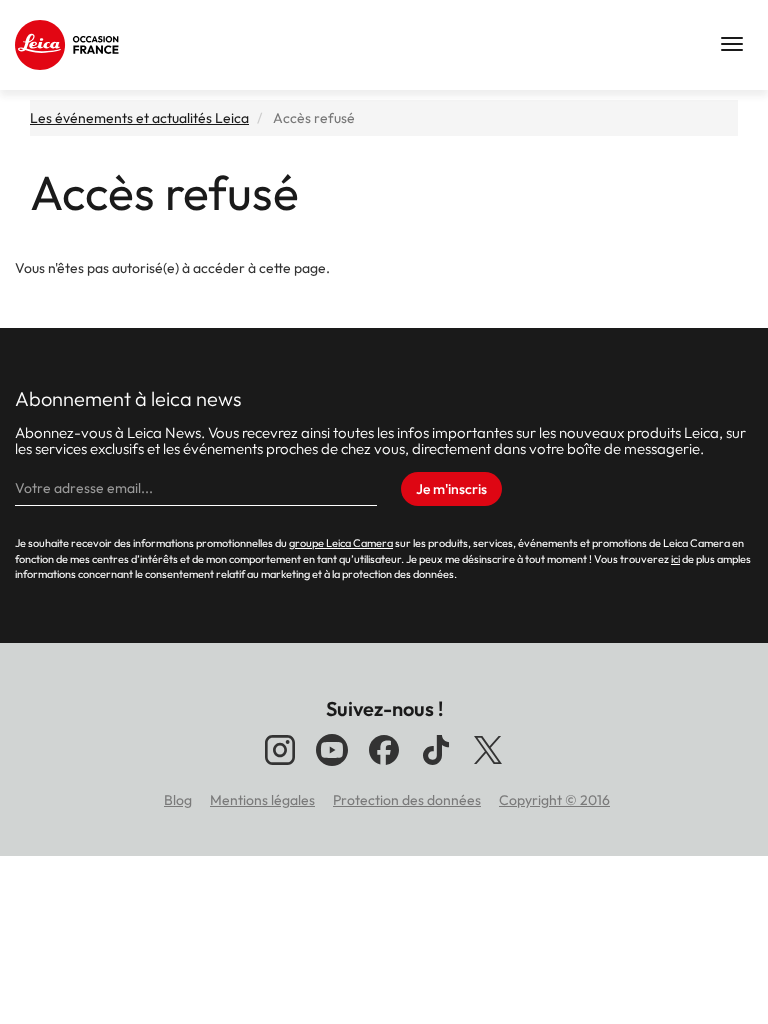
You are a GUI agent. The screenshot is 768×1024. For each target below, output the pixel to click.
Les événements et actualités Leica (139, 118)
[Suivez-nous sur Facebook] (384, 765)
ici (675, 559)
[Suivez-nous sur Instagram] (280, 765)
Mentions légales (262, 800)
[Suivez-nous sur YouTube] (332, 765)
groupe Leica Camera (341, 543)
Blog (178, 800)
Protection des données (407, 800)
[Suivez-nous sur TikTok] (436, 765)
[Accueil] (70, 45)
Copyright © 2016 (554, 800)
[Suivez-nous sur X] (488, 765)
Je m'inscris (451, 489)
